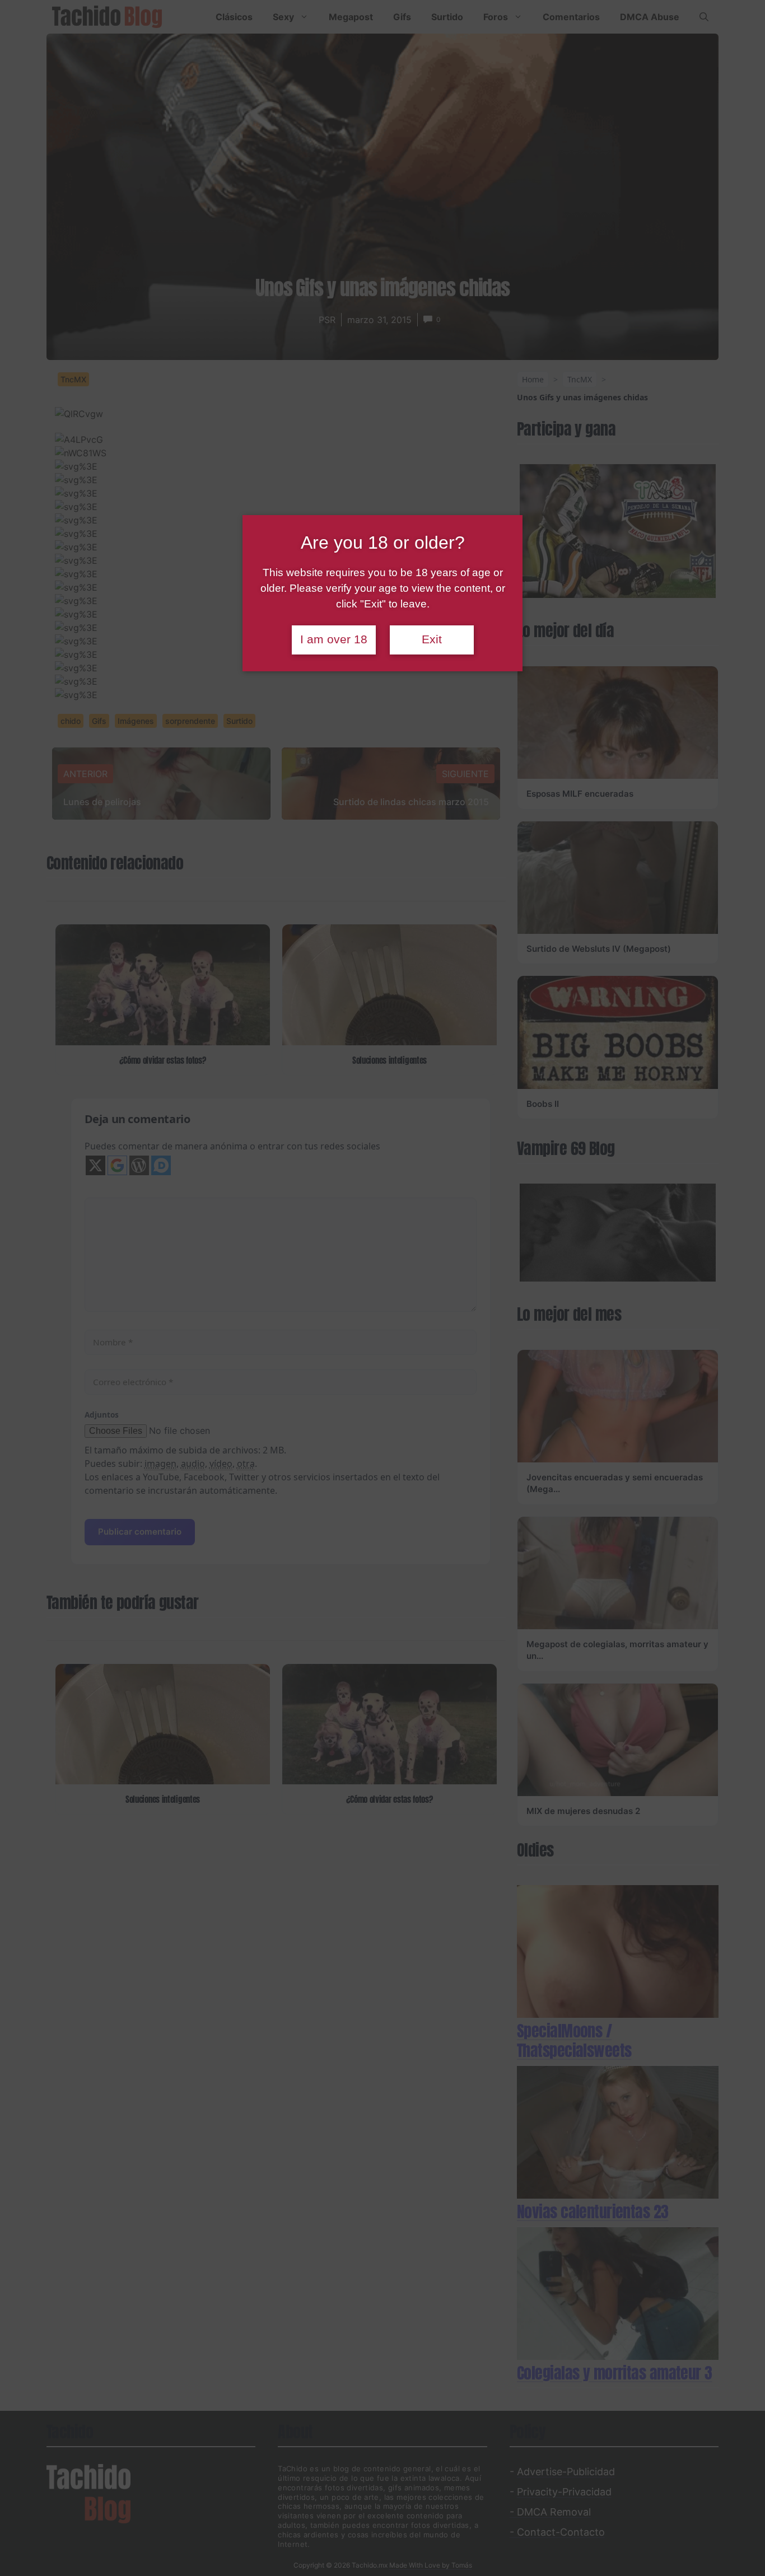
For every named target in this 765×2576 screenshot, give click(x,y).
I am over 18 (334, 639)
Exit (432, 639)
